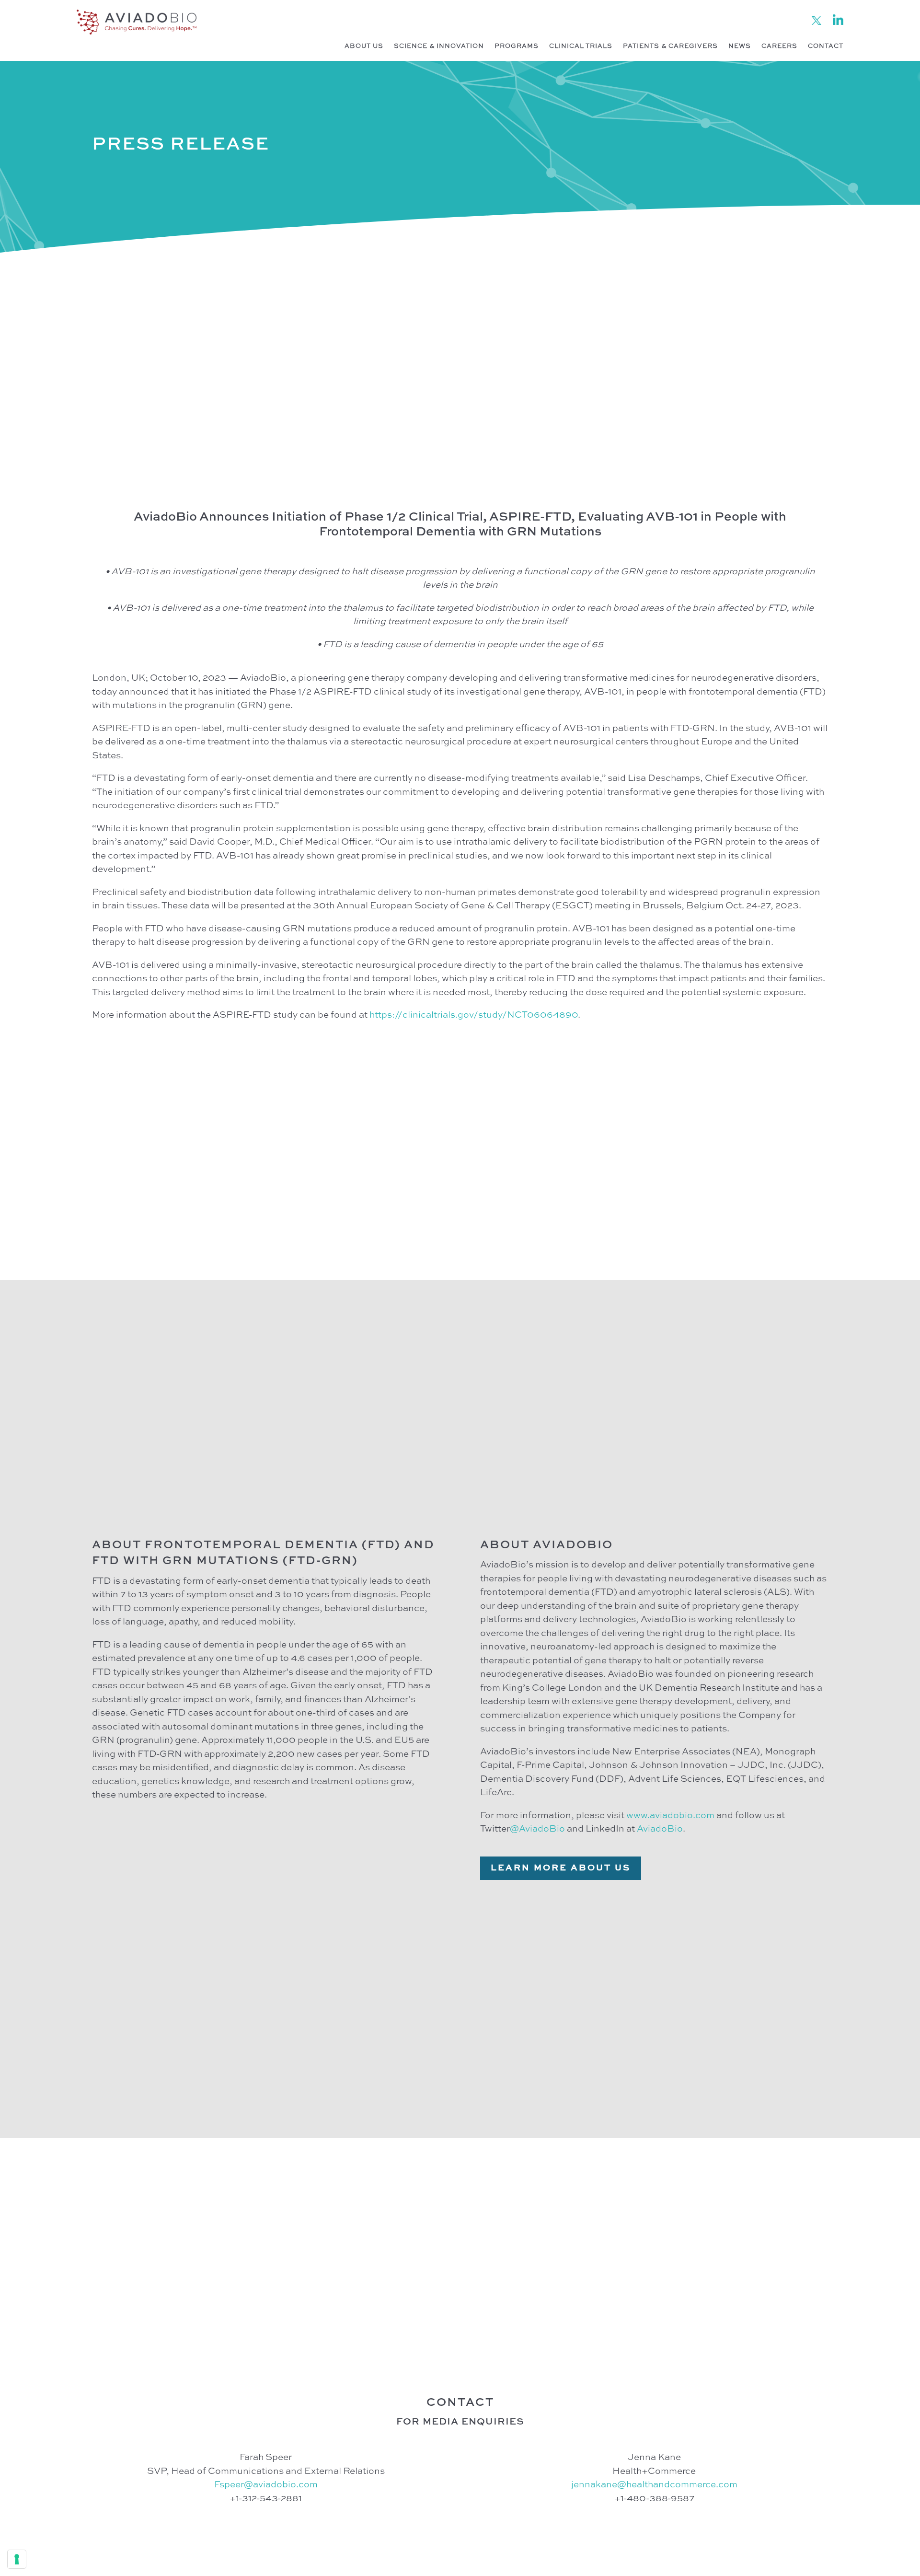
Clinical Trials (581, 46)
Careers (779, 46)
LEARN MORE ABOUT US (561, 1868)
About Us (364, 46)
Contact (826, 46)
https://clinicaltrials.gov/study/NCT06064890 (474, 1015)
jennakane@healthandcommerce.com (654, 2485)
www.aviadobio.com (670, 1816)
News (740, 46)
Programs (517, 46)
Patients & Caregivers (670, 46)
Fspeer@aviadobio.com (266, 2485)
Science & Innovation (439, 46)
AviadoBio (660, 1829)
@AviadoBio (537, 1829)
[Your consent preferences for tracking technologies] (17, 2559)
